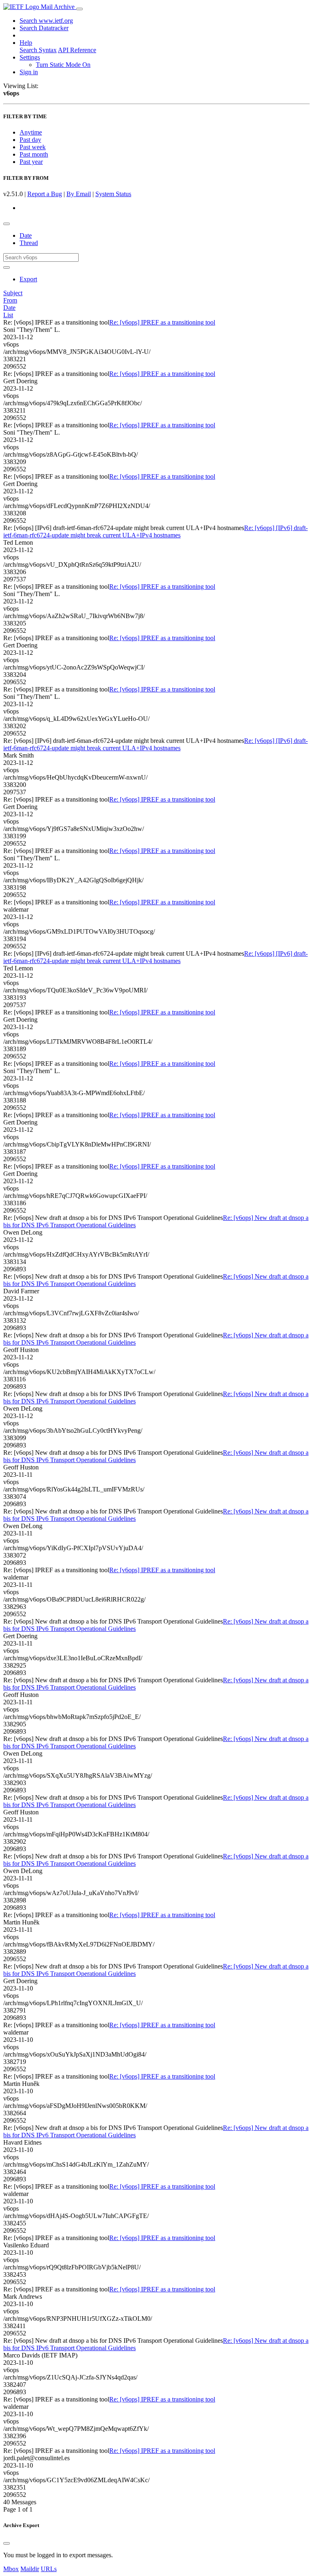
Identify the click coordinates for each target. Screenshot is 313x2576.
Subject (13, 293)
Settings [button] (30, 57)
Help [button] (26, 43)
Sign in (29, 72)
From (10, 300)
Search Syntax (38, 50)
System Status (113, 194)
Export (28, 279)
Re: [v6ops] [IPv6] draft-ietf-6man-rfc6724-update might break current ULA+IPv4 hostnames (155, 531)
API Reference (77, 50)
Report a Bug (45, 194)
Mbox (11, 2569)
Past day (30, 140)
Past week (33, 147)
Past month (34, 154)
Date (26, 235)
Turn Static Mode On (63, 65)
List (8, 315)
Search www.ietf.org (46, 21)
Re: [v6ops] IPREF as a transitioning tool (162, 322)
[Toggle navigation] (79, 9)
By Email (79, 194)
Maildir (30, 2569)
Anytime (31, 132)
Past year (31, 162)
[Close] (7, 2543)
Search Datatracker (44, 28)
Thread (29, 243)
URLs (49, 2569)
